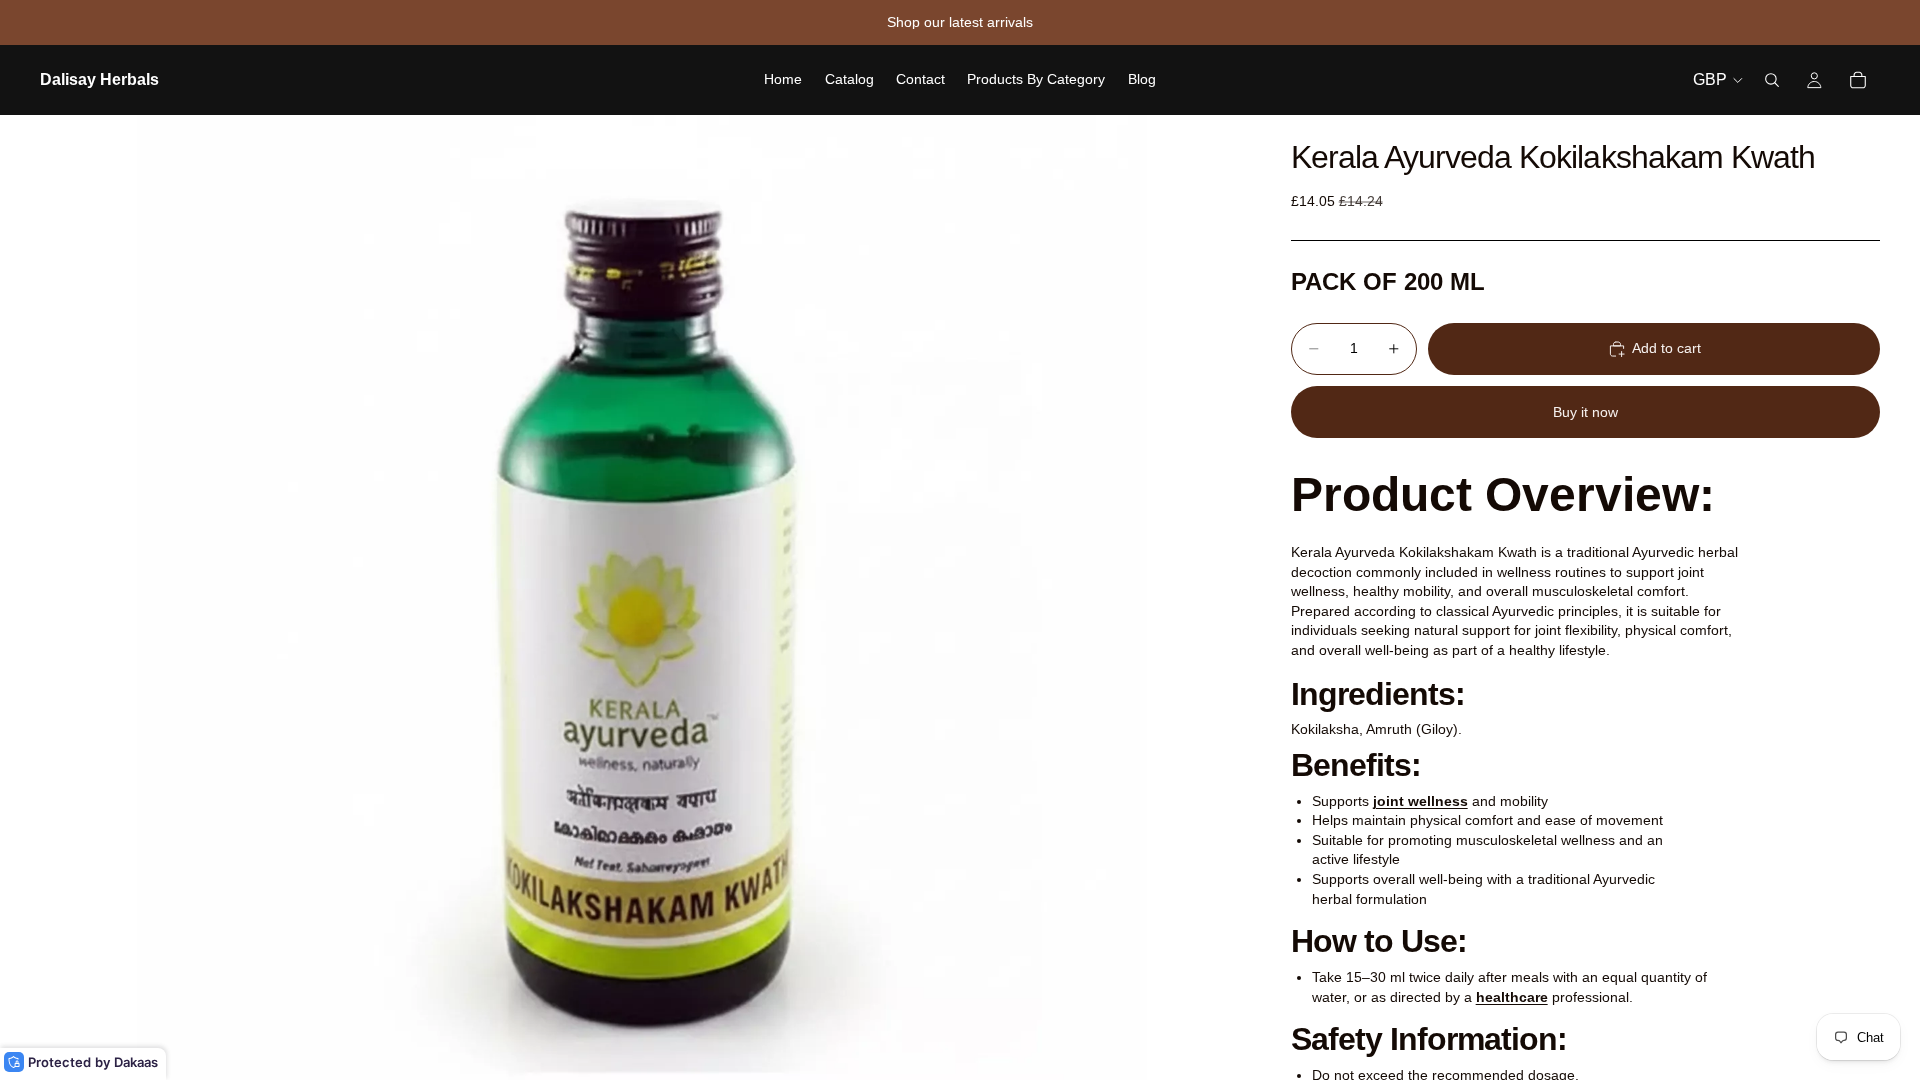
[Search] (1772, 80)
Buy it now (1585, 412)
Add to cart (1666, 348)
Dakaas (136, 1062)
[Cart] (1858, 80)
